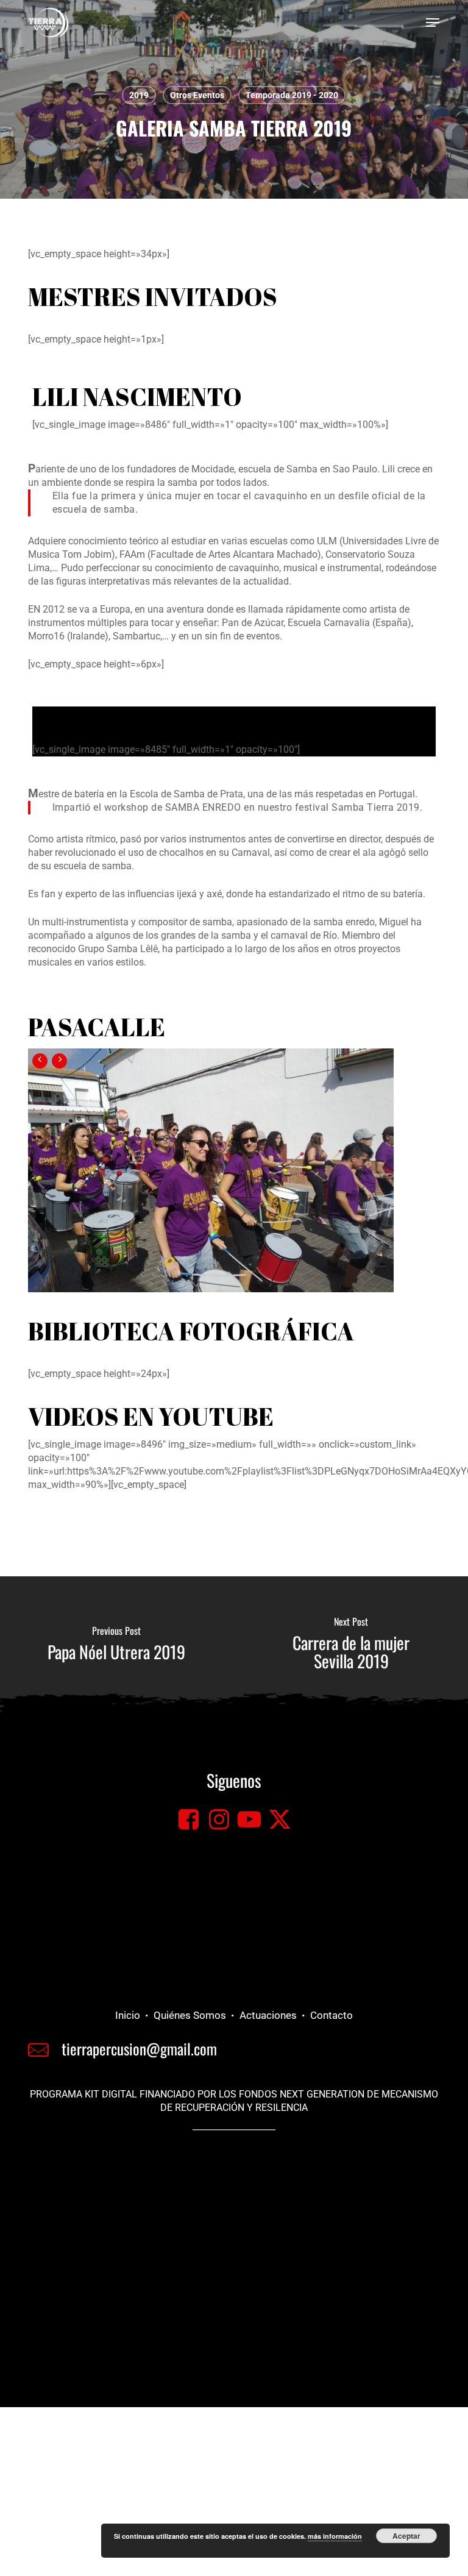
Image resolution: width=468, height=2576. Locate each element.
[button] (433, 23)
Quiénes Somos (190, 2015)
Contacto (331, 2015)
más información (335, 2536)
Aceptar (406, 2536)
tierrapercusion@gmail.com (139, 2048)
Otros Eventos (197, 95)
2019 (139, 95)
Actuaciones (268, 2015)
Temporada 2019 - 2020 (292, 95)
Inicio (128, 2015)
